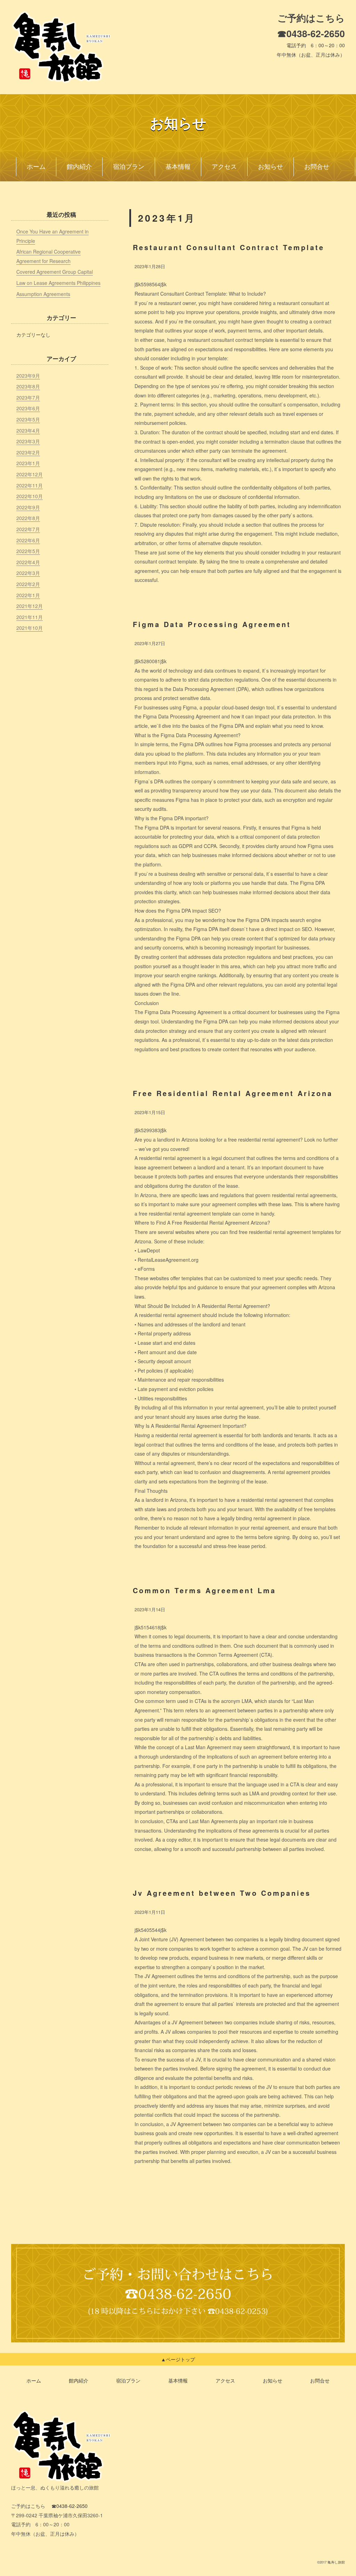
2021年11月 (30, 617)
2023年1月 (28, 463)
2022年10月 (30, 496)
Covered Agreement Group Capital (55, 272)
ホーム (36, 167)
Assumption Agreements (43, 294)
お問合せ (317, 167)
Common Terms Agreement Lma (204, 1590)
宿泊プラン (129, 167)
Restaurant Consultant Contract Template (229, 247)
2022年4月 (28, 562)
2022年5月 (28, 551)
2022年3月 (28, 573)
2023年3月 (28, 441)
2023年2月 (28, 452)
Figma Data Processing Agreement (212, 624)
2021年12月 (30, 606)
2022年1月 (28, 595)
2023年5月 (28, 419)
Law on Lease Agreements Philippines (58, 283)
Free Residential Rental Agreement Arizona (233, 1093)
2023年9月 (28, 376)
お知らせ (270, 167)
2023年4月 (28, 430)
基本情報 (178, 167)
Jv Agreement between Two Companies (222, 1893)
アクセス (224, 167)
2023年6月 (28, 408)
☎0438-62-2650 (311, 33)
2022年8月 (28, 518)
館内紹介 (79, 167)
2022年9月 (28, 507)
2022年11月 (30, 485)
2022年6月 (28, 540)
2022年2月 (28, 584)
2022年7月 (28, 529)
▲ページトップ (178, 2359)
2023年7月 (28, 397)
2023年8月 (28, 386)
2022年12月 (30, 474)
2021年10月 (30, 628)
